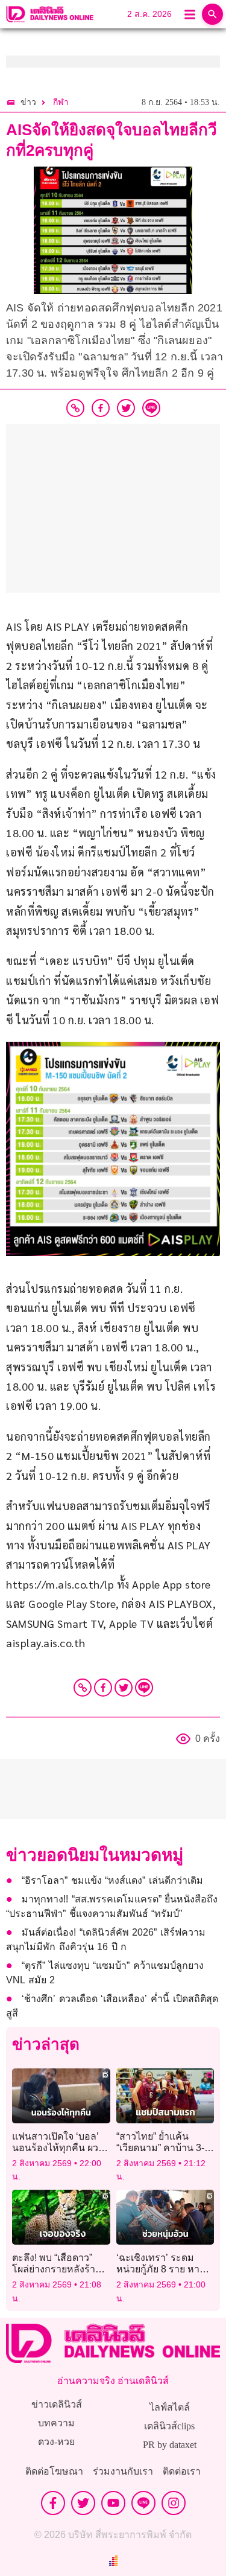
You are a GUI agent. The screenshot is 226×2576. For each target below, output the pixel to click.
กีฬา (61, 102)
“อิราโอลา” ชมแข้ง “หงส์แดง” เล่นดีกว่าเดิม (112, 1880)
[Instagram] (174, 2503)
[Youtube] (113, 2503)
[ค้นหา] (212, 14)
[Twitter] (124, 1688)
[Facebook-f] (53, 2503)
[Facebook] (103, 1688)
